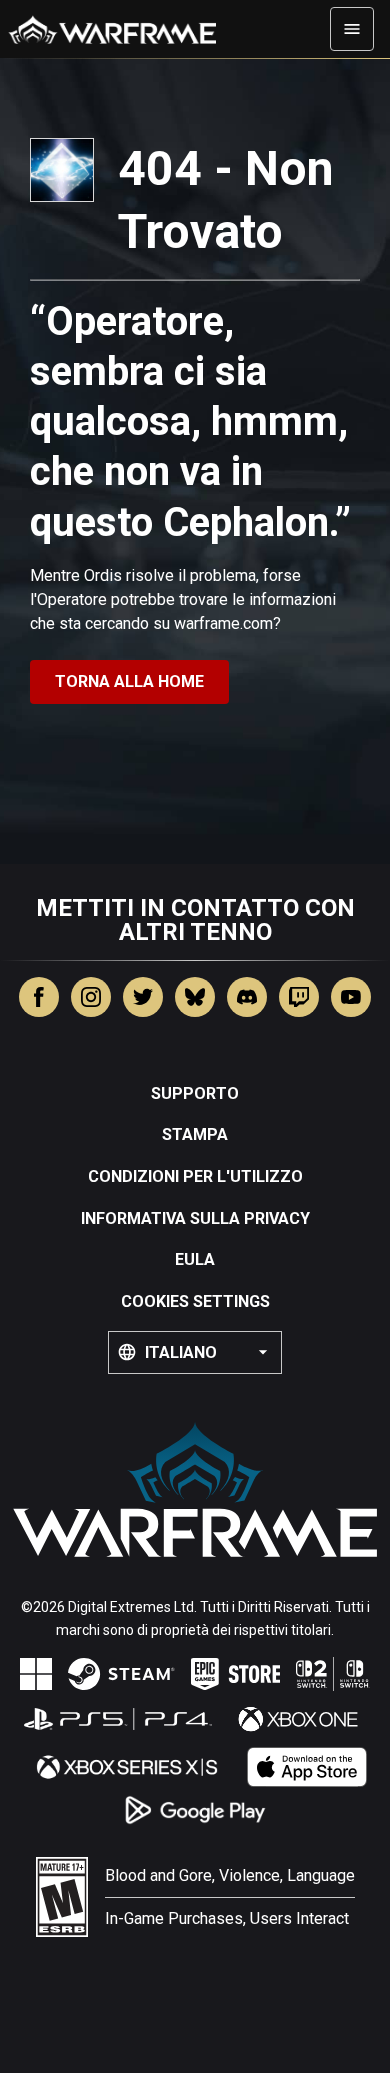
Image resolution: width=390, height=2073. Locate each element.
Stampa (195, 1134)
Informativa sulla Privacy (195, 1218)
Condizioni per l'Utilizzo (195, 1176)
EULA (195, 1259)
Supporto (195, 1093)
